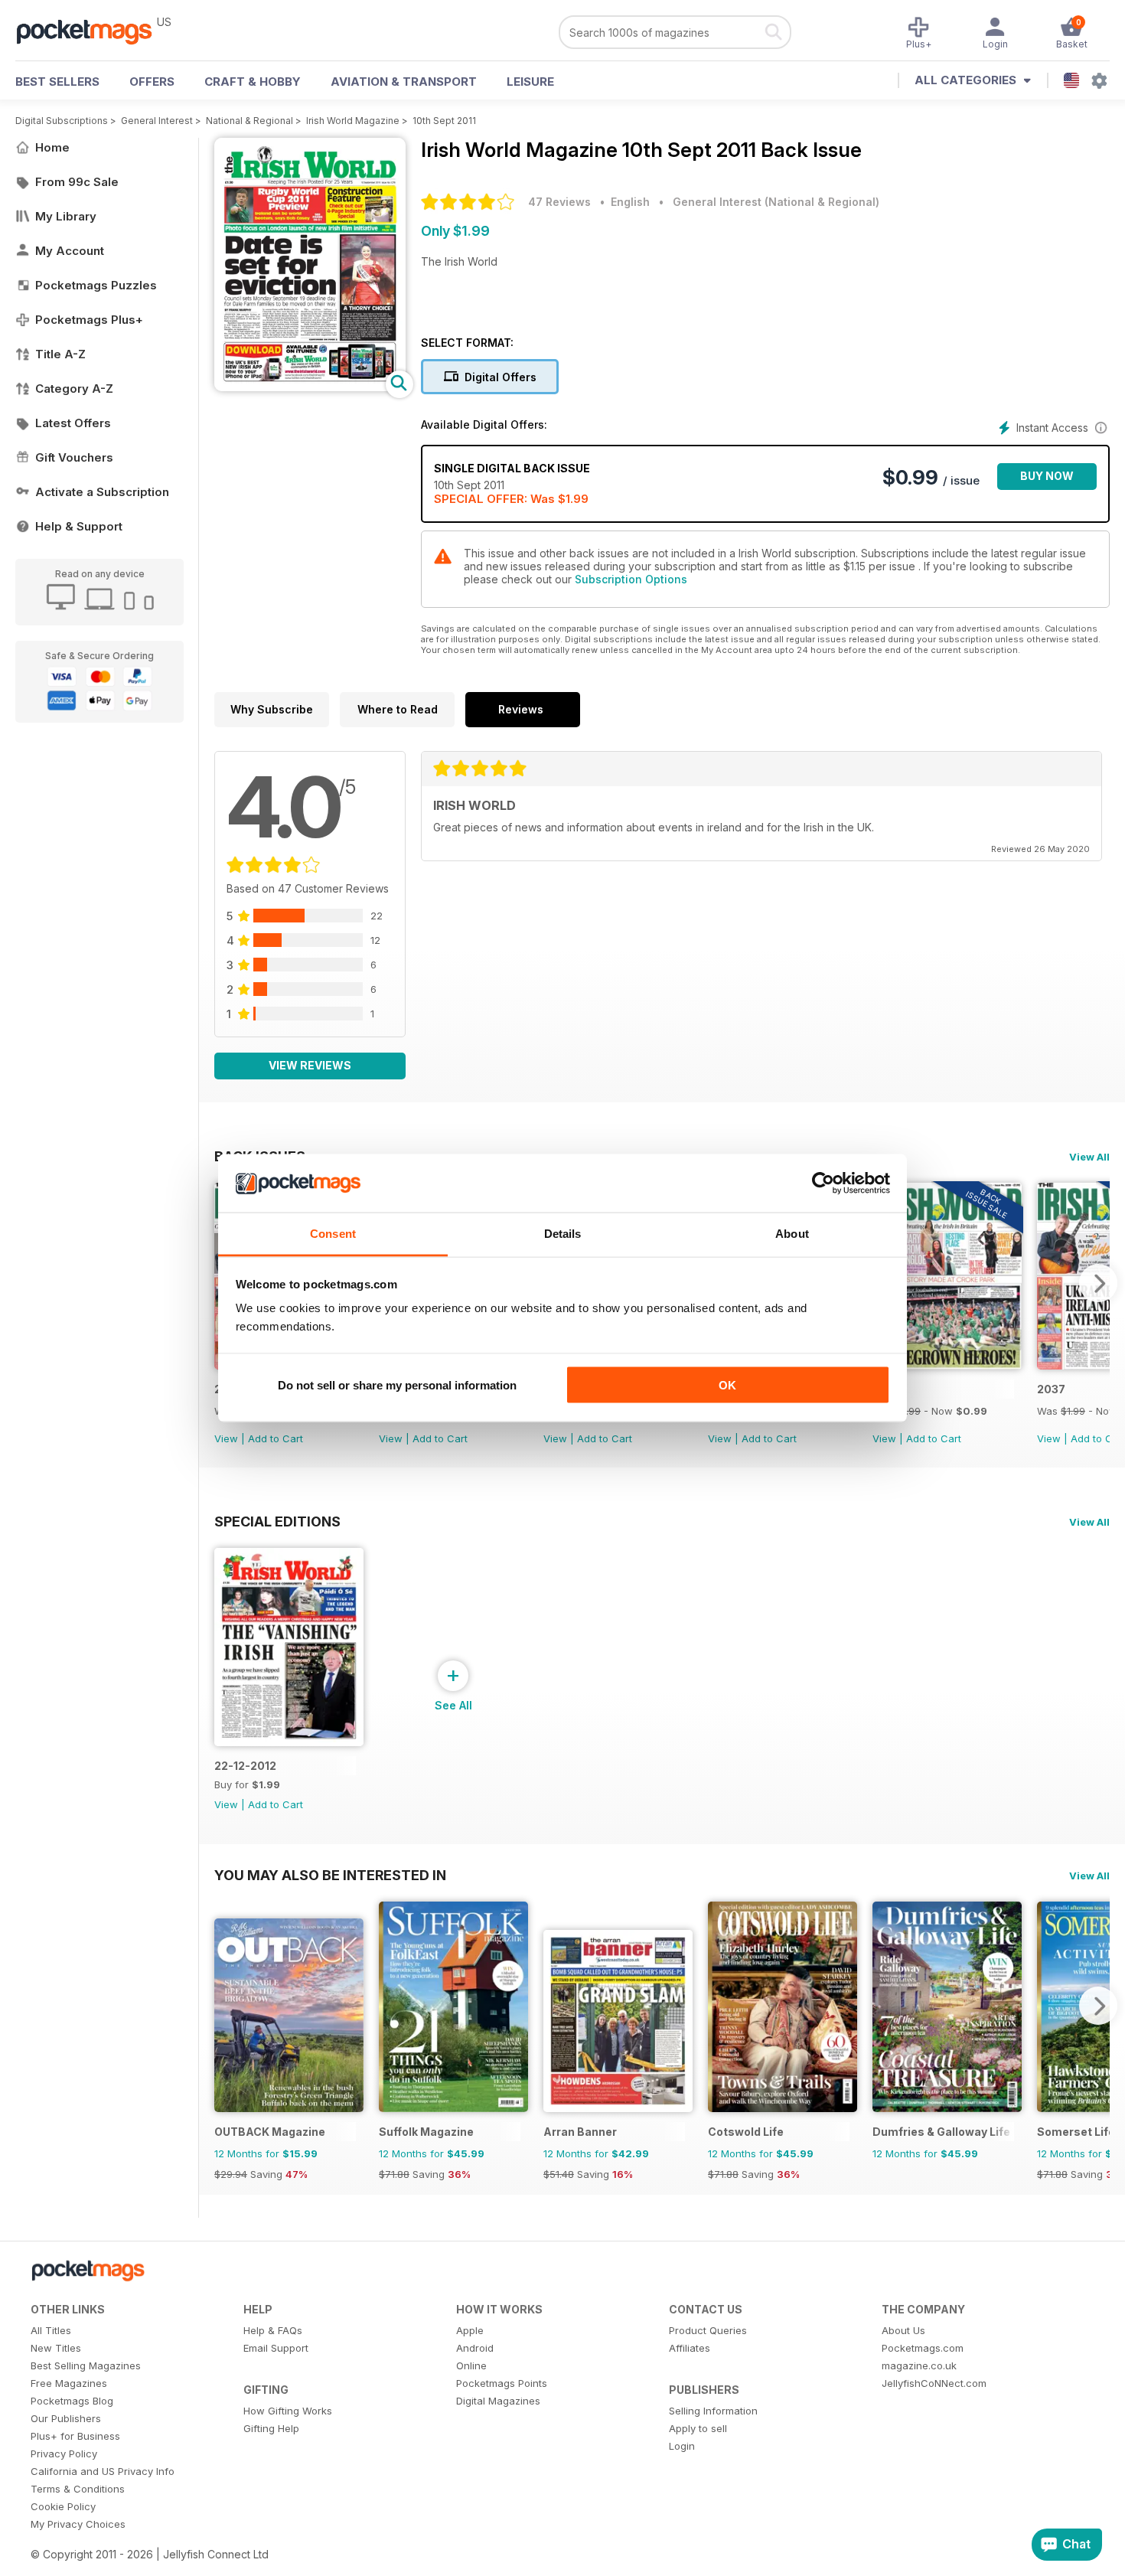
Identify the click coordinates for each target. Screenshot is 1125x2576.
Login (682, 2446)
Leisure (530, 82)
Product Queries (708, 2330)
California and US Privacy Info (103, 2471)
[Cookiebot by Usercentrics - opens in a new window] (823, 1184)
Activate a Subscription (102, 492)
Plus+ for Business (75, 2436)
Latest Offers (73, 423)
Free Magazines (69, 2383)
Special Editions (277, 1521)
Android (475, 2348)
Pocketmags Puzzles (96, 285)
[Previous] (226, 2006)
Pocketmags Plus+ (89, 320)
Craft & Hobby (253, 82)
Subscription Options (631, 579)
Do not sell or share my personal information (397, 1384)
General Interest (157, 121)
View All (1089, 1157)
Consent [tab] (333, 1234)
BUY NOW (1047, 476)
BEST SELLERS (57, 82)
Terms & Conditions (78, 2489)
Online (471, 2365)
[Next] (1098, 1283)
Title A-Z (60, 354)
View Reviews (310, 1065)
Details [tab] (563, 1234)
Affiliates (690, 2348)
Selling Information (713, 2411)
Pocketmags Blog (72, 2401)
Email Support (276, 2348)
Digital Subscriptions (62, 121)
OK (727, 1384)
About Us (903, 2330)
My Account (70, 251)
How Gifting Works (288, 2411)
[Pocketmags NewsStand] (92, 31)
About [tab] (792, 1234)
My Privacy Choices (78, 2524)
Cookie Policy (63, 2506)
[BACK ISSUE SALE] (947, 1365)
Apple (470, 2330)
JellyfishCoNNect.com (934, 2383)
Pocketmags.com (923, 2348)
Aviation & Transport (404, 82)
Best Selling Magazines (86, 2365)
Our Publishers (66, 2418)
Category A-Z (74, 389)
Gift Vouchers (74, 457)
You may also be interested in (330, 1875)
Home (52, 147)
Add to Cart (276, 1438)
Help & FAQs (273, 2330)
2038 (887, 1389)
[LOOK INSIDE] (310, 387)
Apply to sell (698, 2428)
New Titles (56, 2348)
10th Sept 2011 (444, 121)
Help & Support (79, 526)
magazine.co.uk (919, 2365)
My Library (66, 216)
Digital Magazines (498, 2401)
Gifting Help (271, 2428)
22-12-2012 (245, 1766)
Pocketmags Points (502, 2383)
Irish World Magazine (353, 121)
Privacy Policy (64, 2454)
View (226, 1438)
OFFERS (152, 82)
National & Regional (249, 121)
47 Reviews (559, 202)
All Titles (51, 2330)
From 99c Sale (77, 182)
